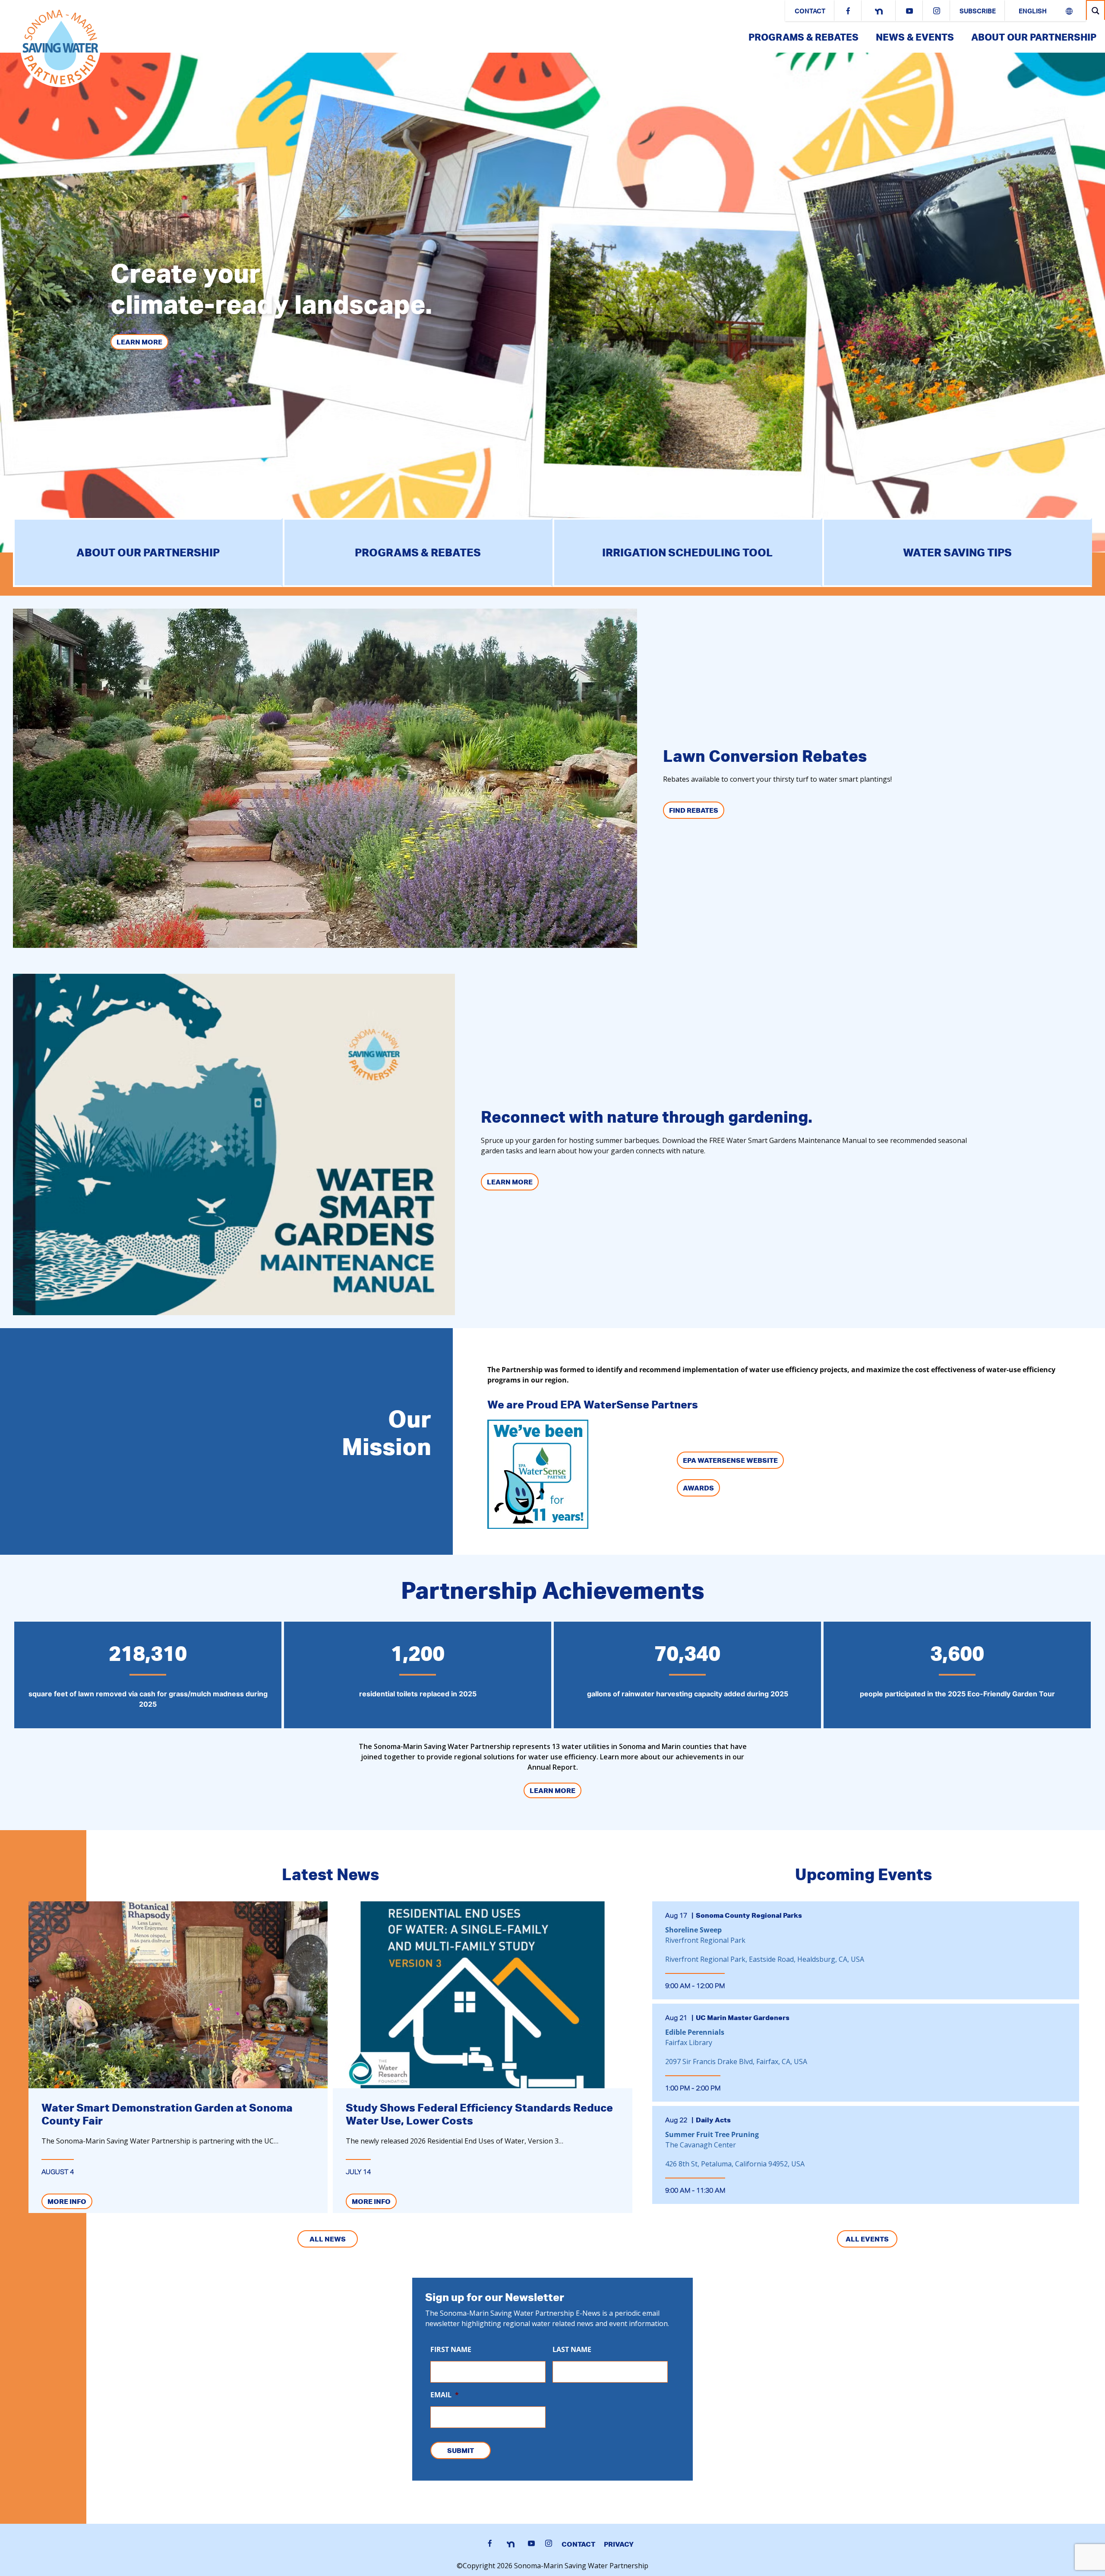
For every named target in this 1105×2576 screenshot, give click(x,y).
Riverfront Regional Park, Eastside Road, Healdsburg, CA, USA (765, 1959)
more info (67, 2201)
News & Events (915, 37)
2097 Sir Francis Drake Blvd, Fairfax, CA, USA (736, 2061)
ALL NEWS (328, 2239)
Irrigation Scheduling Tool (687, 552)
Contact (810, 12)
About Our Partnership (1034, 37)
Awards (698, 1488)
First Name (451, 2350)
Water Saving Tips (957, 552)
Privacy (619, 2544)
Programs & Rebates (803, 37)
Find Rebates (694, 810)
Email (445, 2395)
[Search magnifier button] (1096, 11)
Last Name (572, 2350)
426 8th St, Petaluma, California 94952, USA (735, 2164)
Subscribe (978, 12)
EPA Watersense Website (730, 1460)
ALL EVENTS (867, 2239)
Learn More (139, 342)
